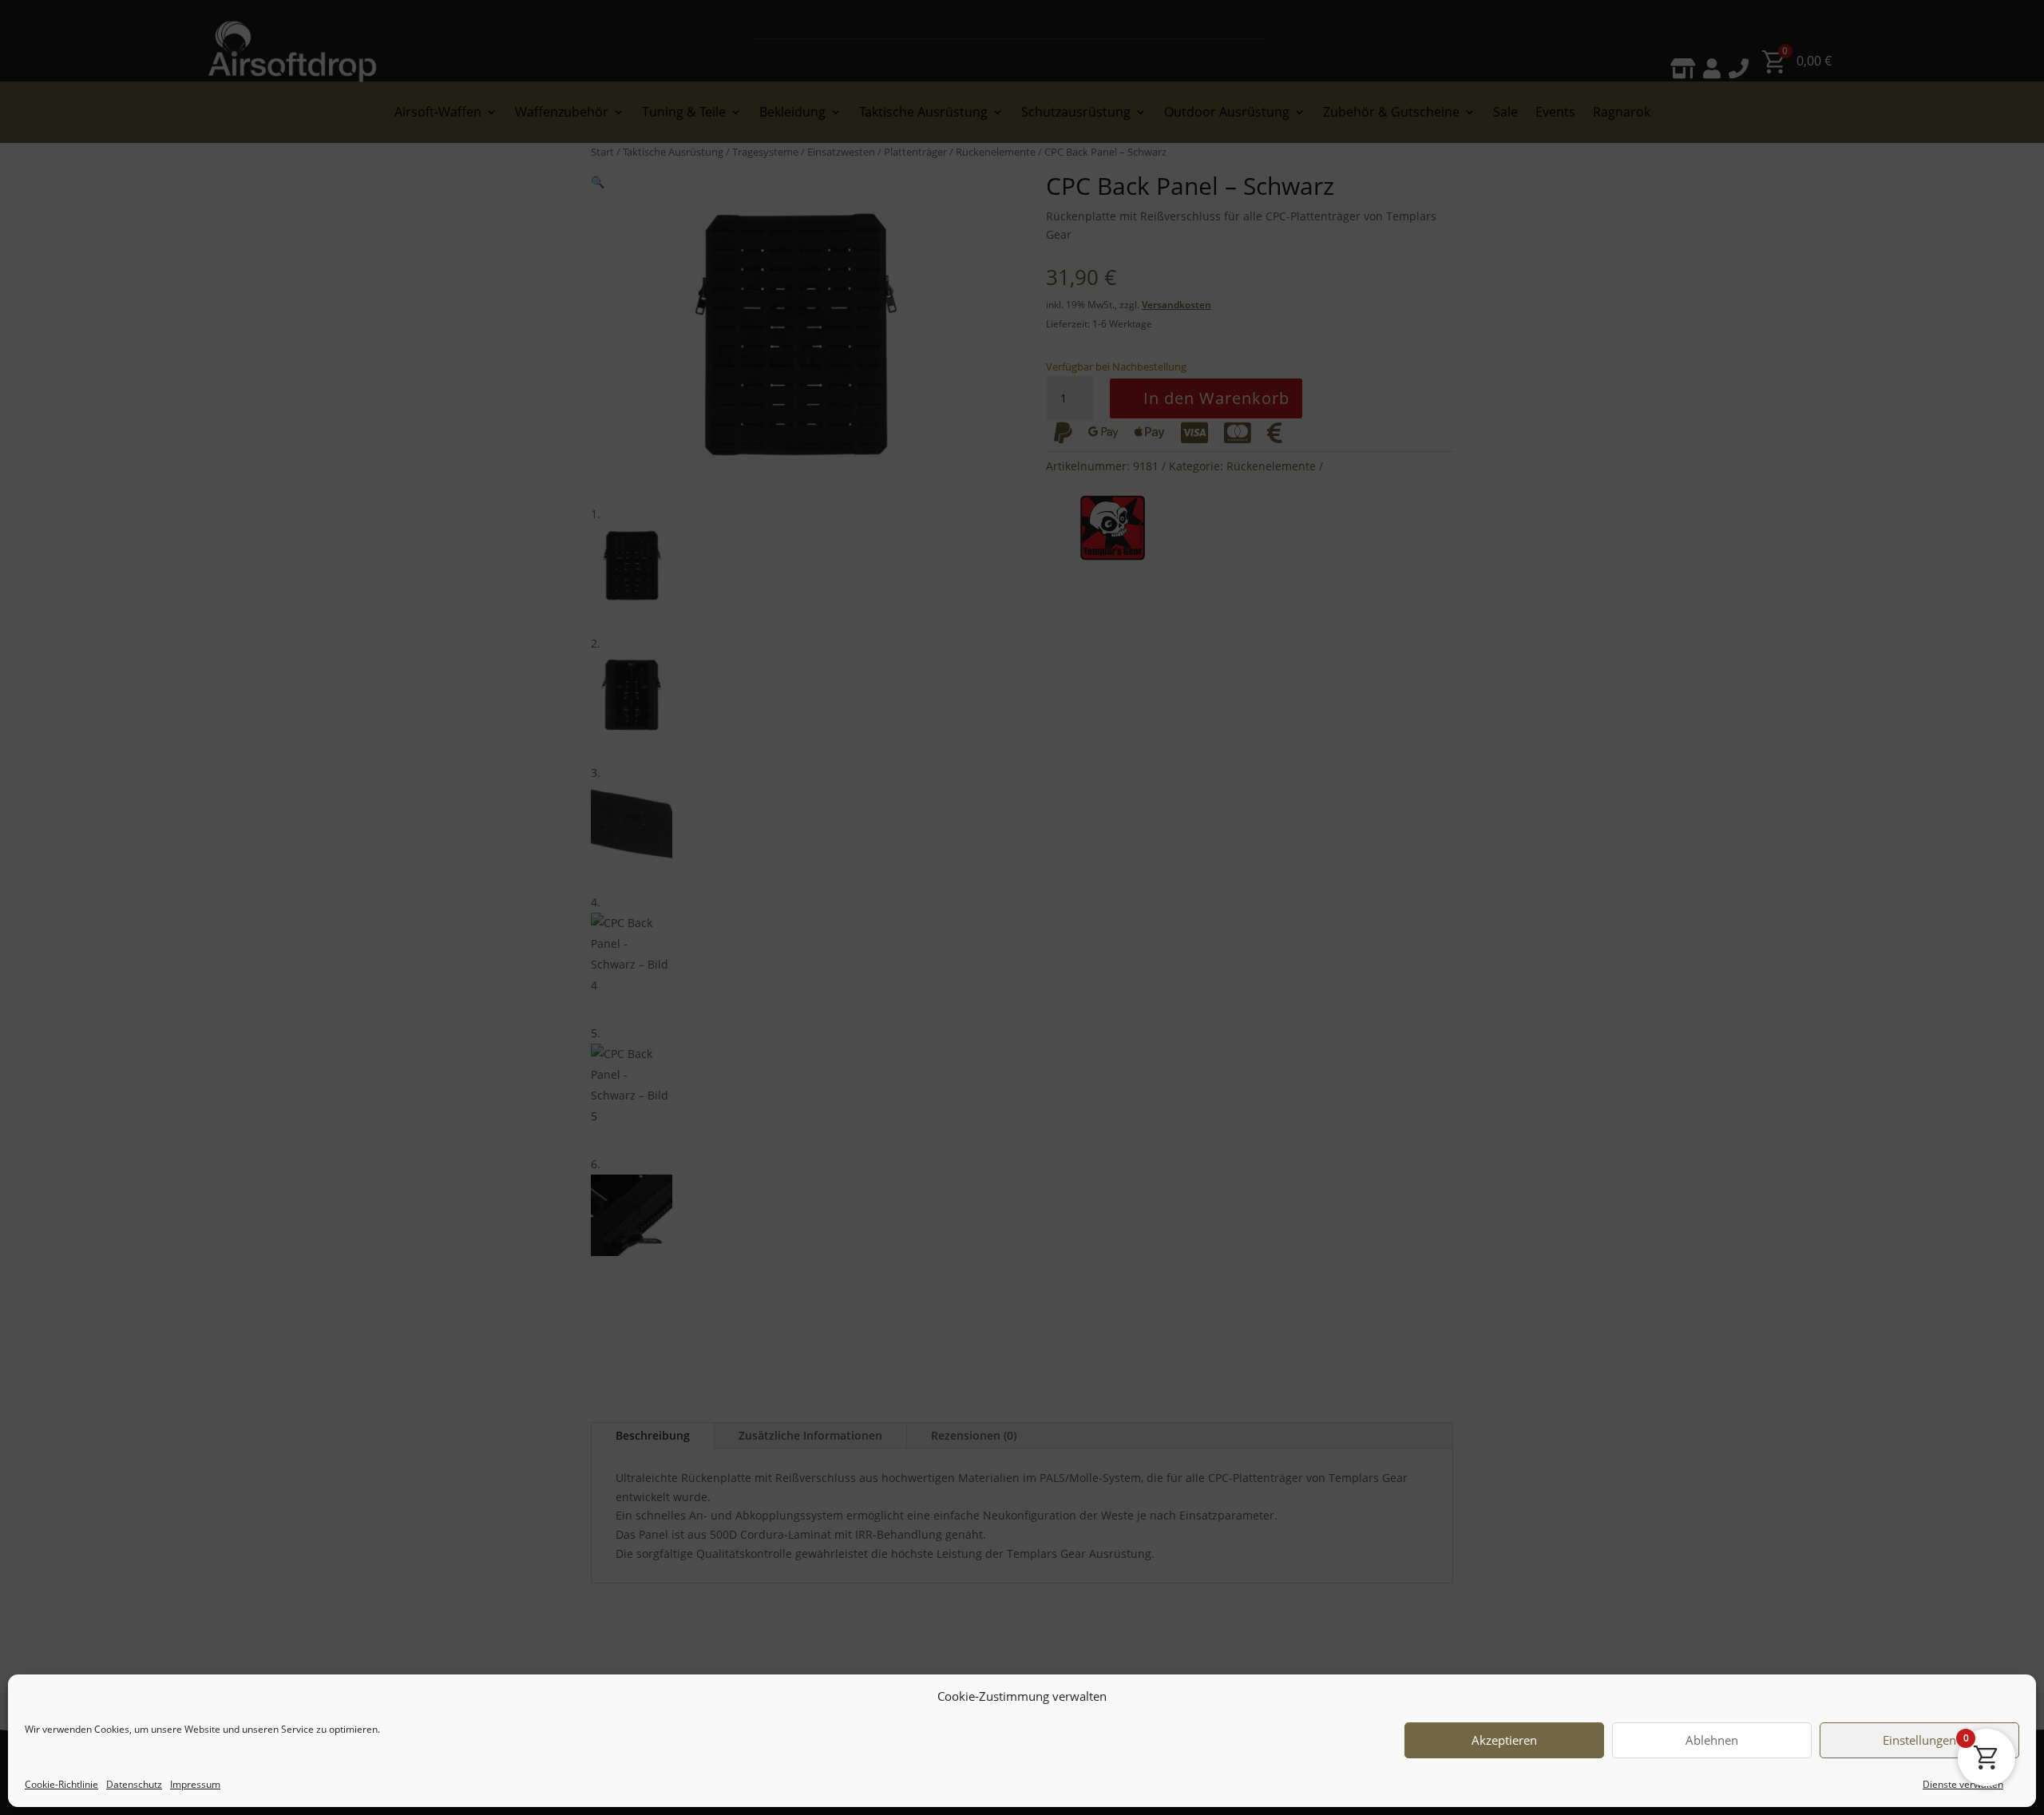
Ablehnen (1712, 1741)
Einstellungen (1919, 1741)
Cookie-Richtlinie (61, 1784)
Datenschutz (134, 1784)
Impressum (195, 1784)
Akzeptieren (1504, 1741)
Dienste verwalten (1963, 1784)
